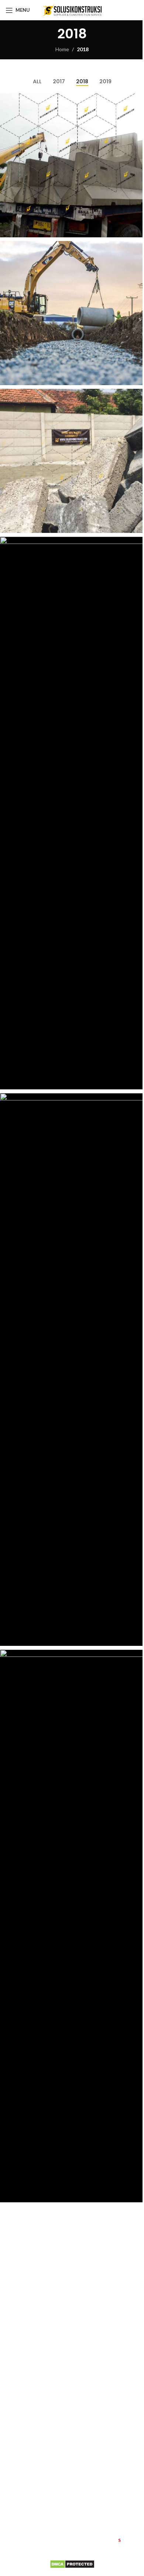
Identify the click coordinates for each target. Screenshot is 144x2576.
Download (17, 2471)
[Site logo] (72, 9)
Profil (12, 2446)
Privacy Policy (21, 2497)
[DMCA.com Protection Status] (72, 2563)
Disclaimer (17, 2509)
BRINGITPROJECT (119, 2548)
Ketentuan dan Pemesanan (37, 2484)
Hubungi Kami (79, 2372)
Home (62, 49)
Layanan (15, 2459)
